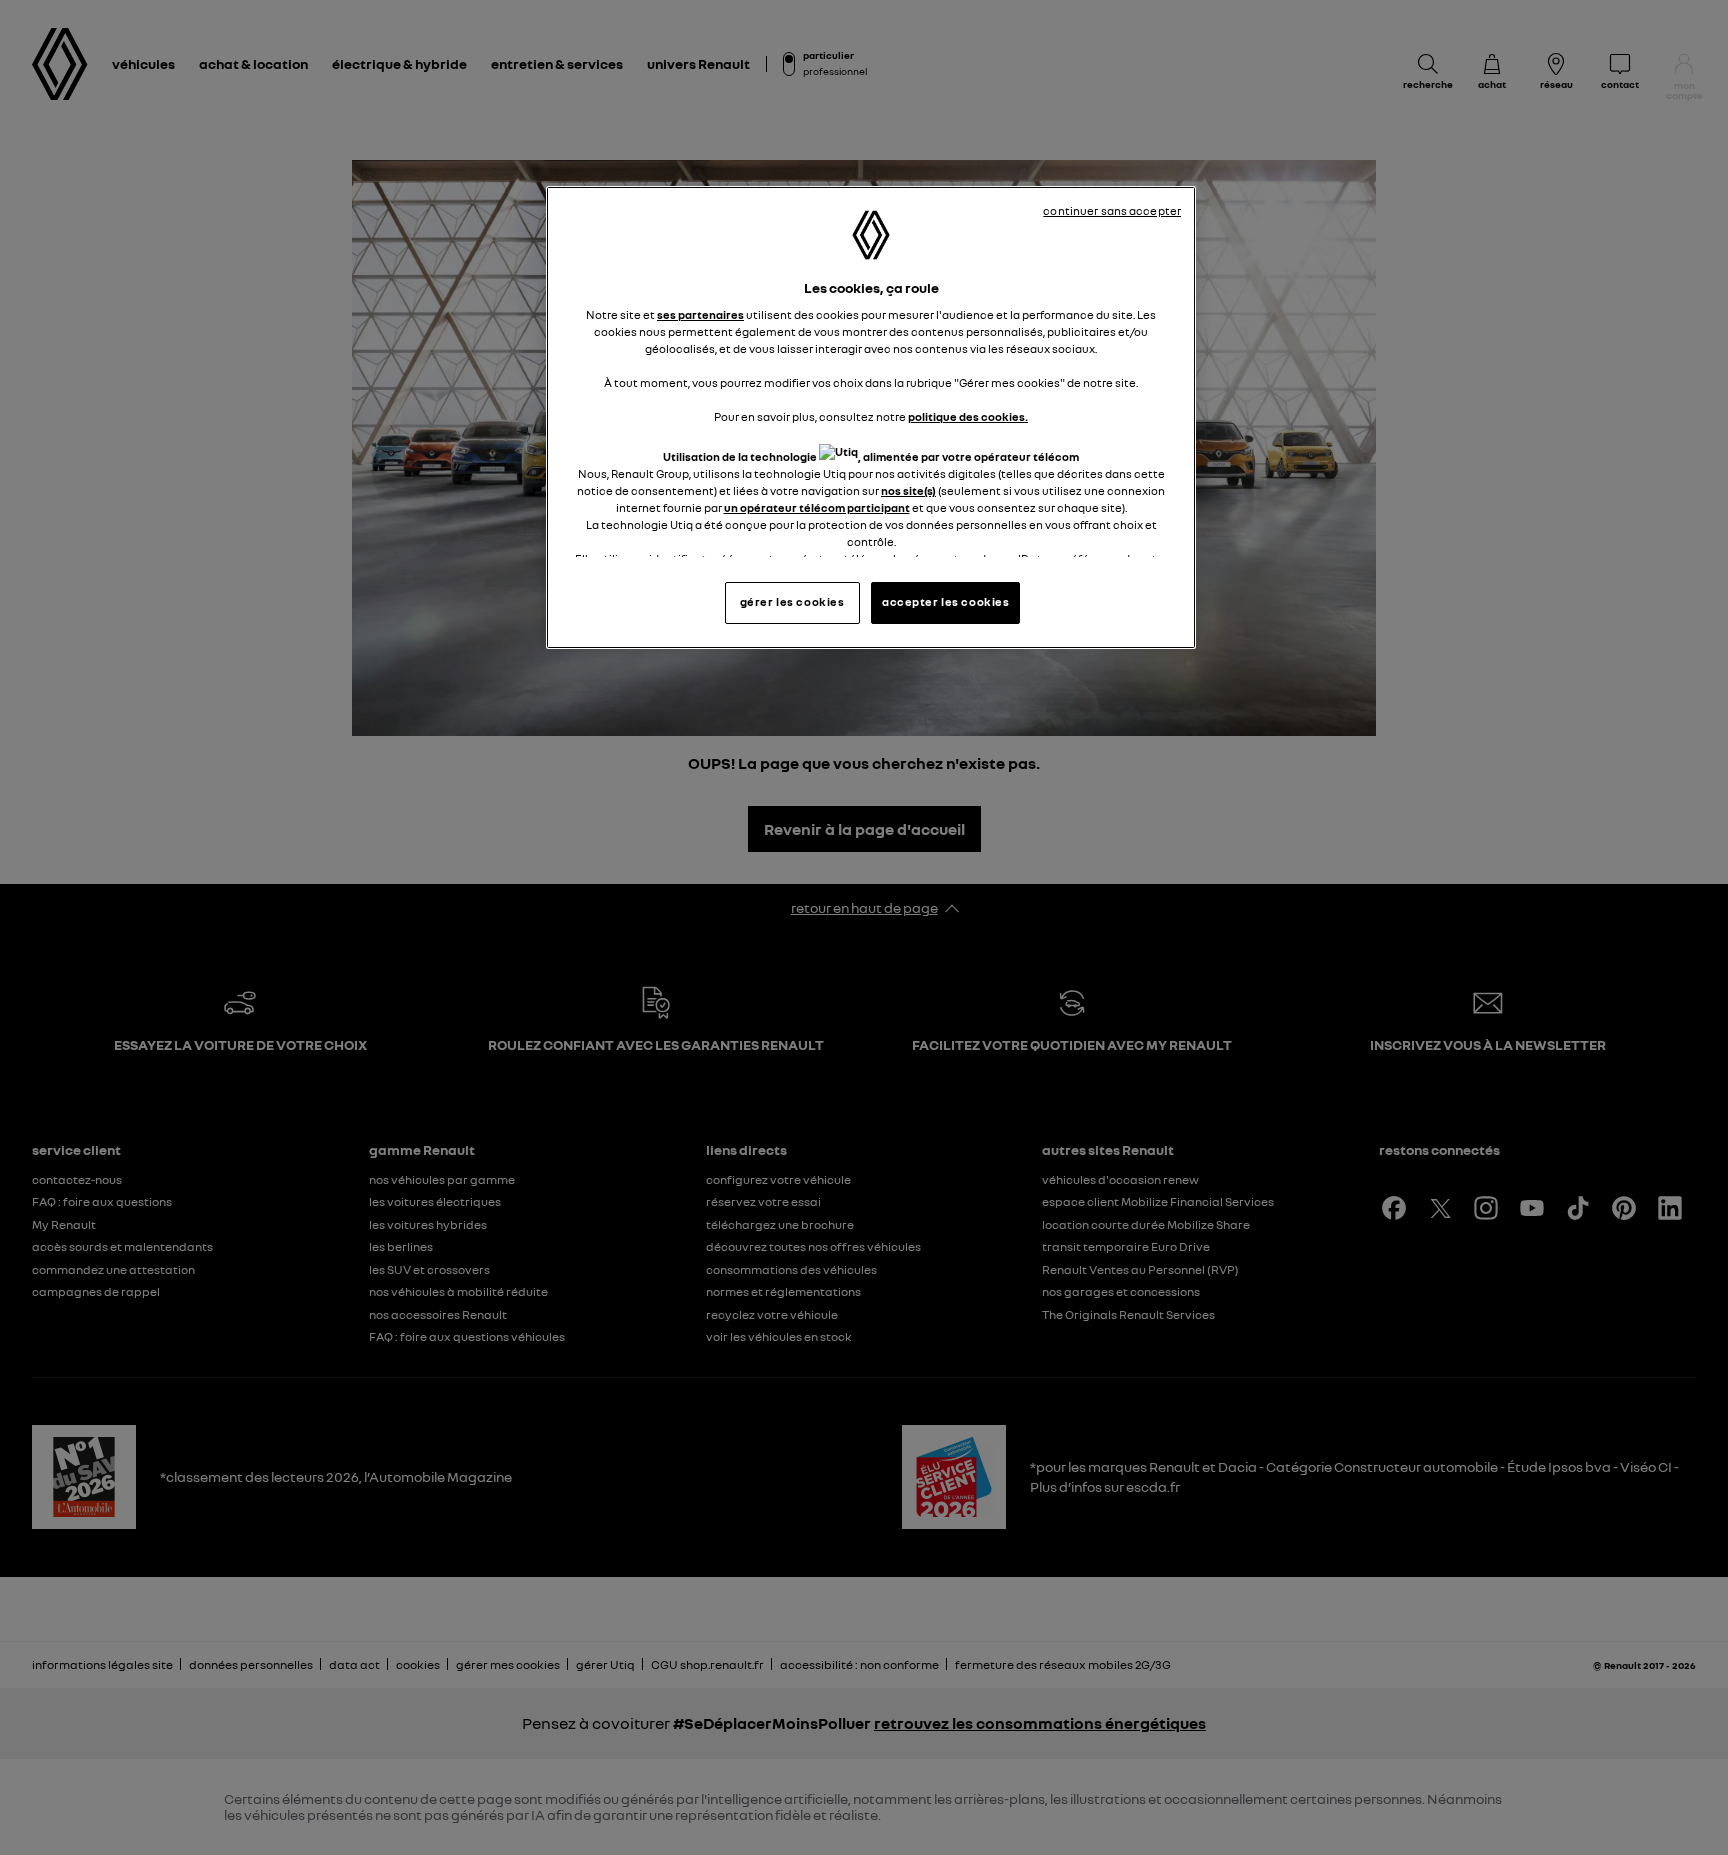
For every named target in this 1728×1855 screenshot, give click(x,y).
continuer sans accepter (1112, 211)
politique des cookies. (968, 417)
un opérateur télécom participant (817, 508)
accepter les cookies (945, 602)
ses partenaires (700, 315)
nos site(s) (908, 491)
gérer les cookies (792, 602)
